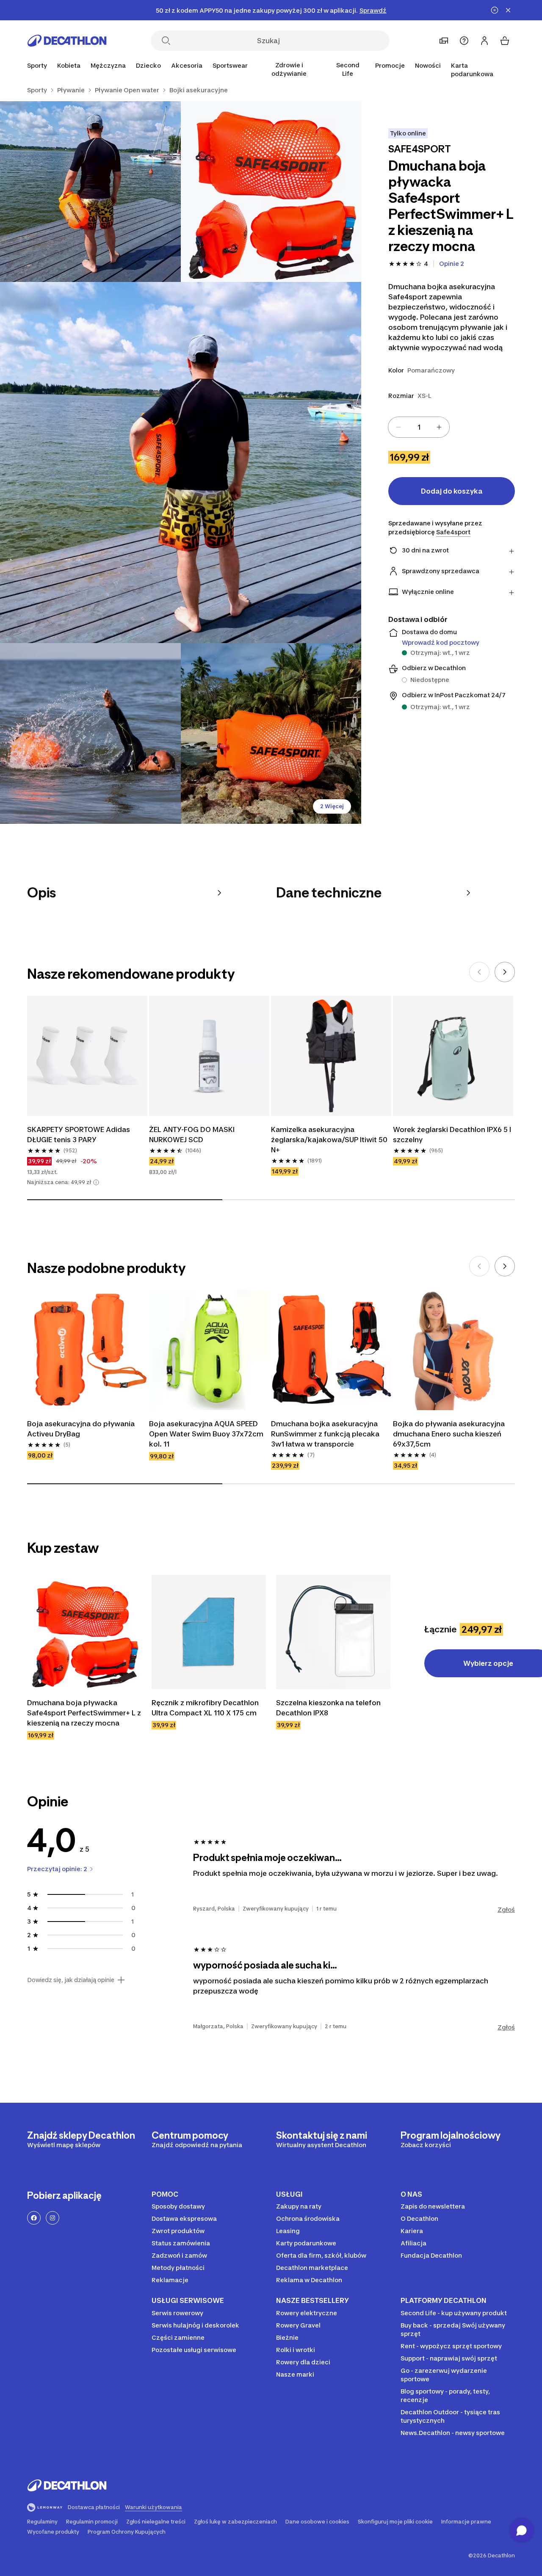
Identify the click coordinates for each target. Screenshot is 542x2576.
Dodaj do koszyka (452, 491)
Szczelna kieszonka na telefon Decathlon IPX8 (328, 1708)
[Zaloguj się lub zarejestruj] (484, 41)
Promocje (390, 65)
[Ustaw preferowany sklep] (444, 41)
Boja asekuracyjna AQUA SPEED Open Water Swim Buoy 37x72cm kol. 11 (206, 1434)
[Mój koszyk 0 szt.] (505, 41)
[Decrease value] (398, 427)
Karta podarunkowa (472, 70)
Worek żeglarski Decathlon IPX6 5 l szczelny (452, 1135)
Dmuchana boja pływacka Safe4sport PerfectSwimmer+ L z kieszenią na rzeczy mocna (84, 1713)
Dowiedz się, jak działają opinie (71, 1980)
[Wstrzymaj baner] (495, 10)
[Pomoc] (464, 41)
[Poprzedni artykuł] (479, 972)
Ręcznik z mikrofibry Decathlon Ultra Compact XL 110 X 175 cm (205, 1708)
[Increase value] (439, 427)
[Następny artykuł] (505, 972)
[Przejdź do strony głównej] (67, 41)
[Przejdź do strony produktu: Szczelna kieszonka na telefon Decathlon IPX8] (333, 1632)
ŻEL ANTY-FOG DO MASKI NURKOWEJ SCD (192, 1135)
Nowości (428, 65)
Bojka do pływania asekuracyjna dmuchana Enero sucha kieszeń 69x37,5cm (449, 1434)
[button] (96, 1182)
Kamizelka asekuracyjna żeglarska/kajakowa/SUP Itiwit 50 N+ (329, 1140)
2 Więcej (332, 806)
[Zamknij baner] (508, 10)
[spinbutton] (419, 427)
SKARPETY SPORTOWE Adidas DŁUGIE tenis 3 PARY (79, 1135)
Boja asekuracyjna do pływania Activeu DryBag (81, 1429)
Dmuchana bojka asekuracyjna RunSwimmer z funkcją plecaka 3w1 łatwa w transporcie (325, 1434)
